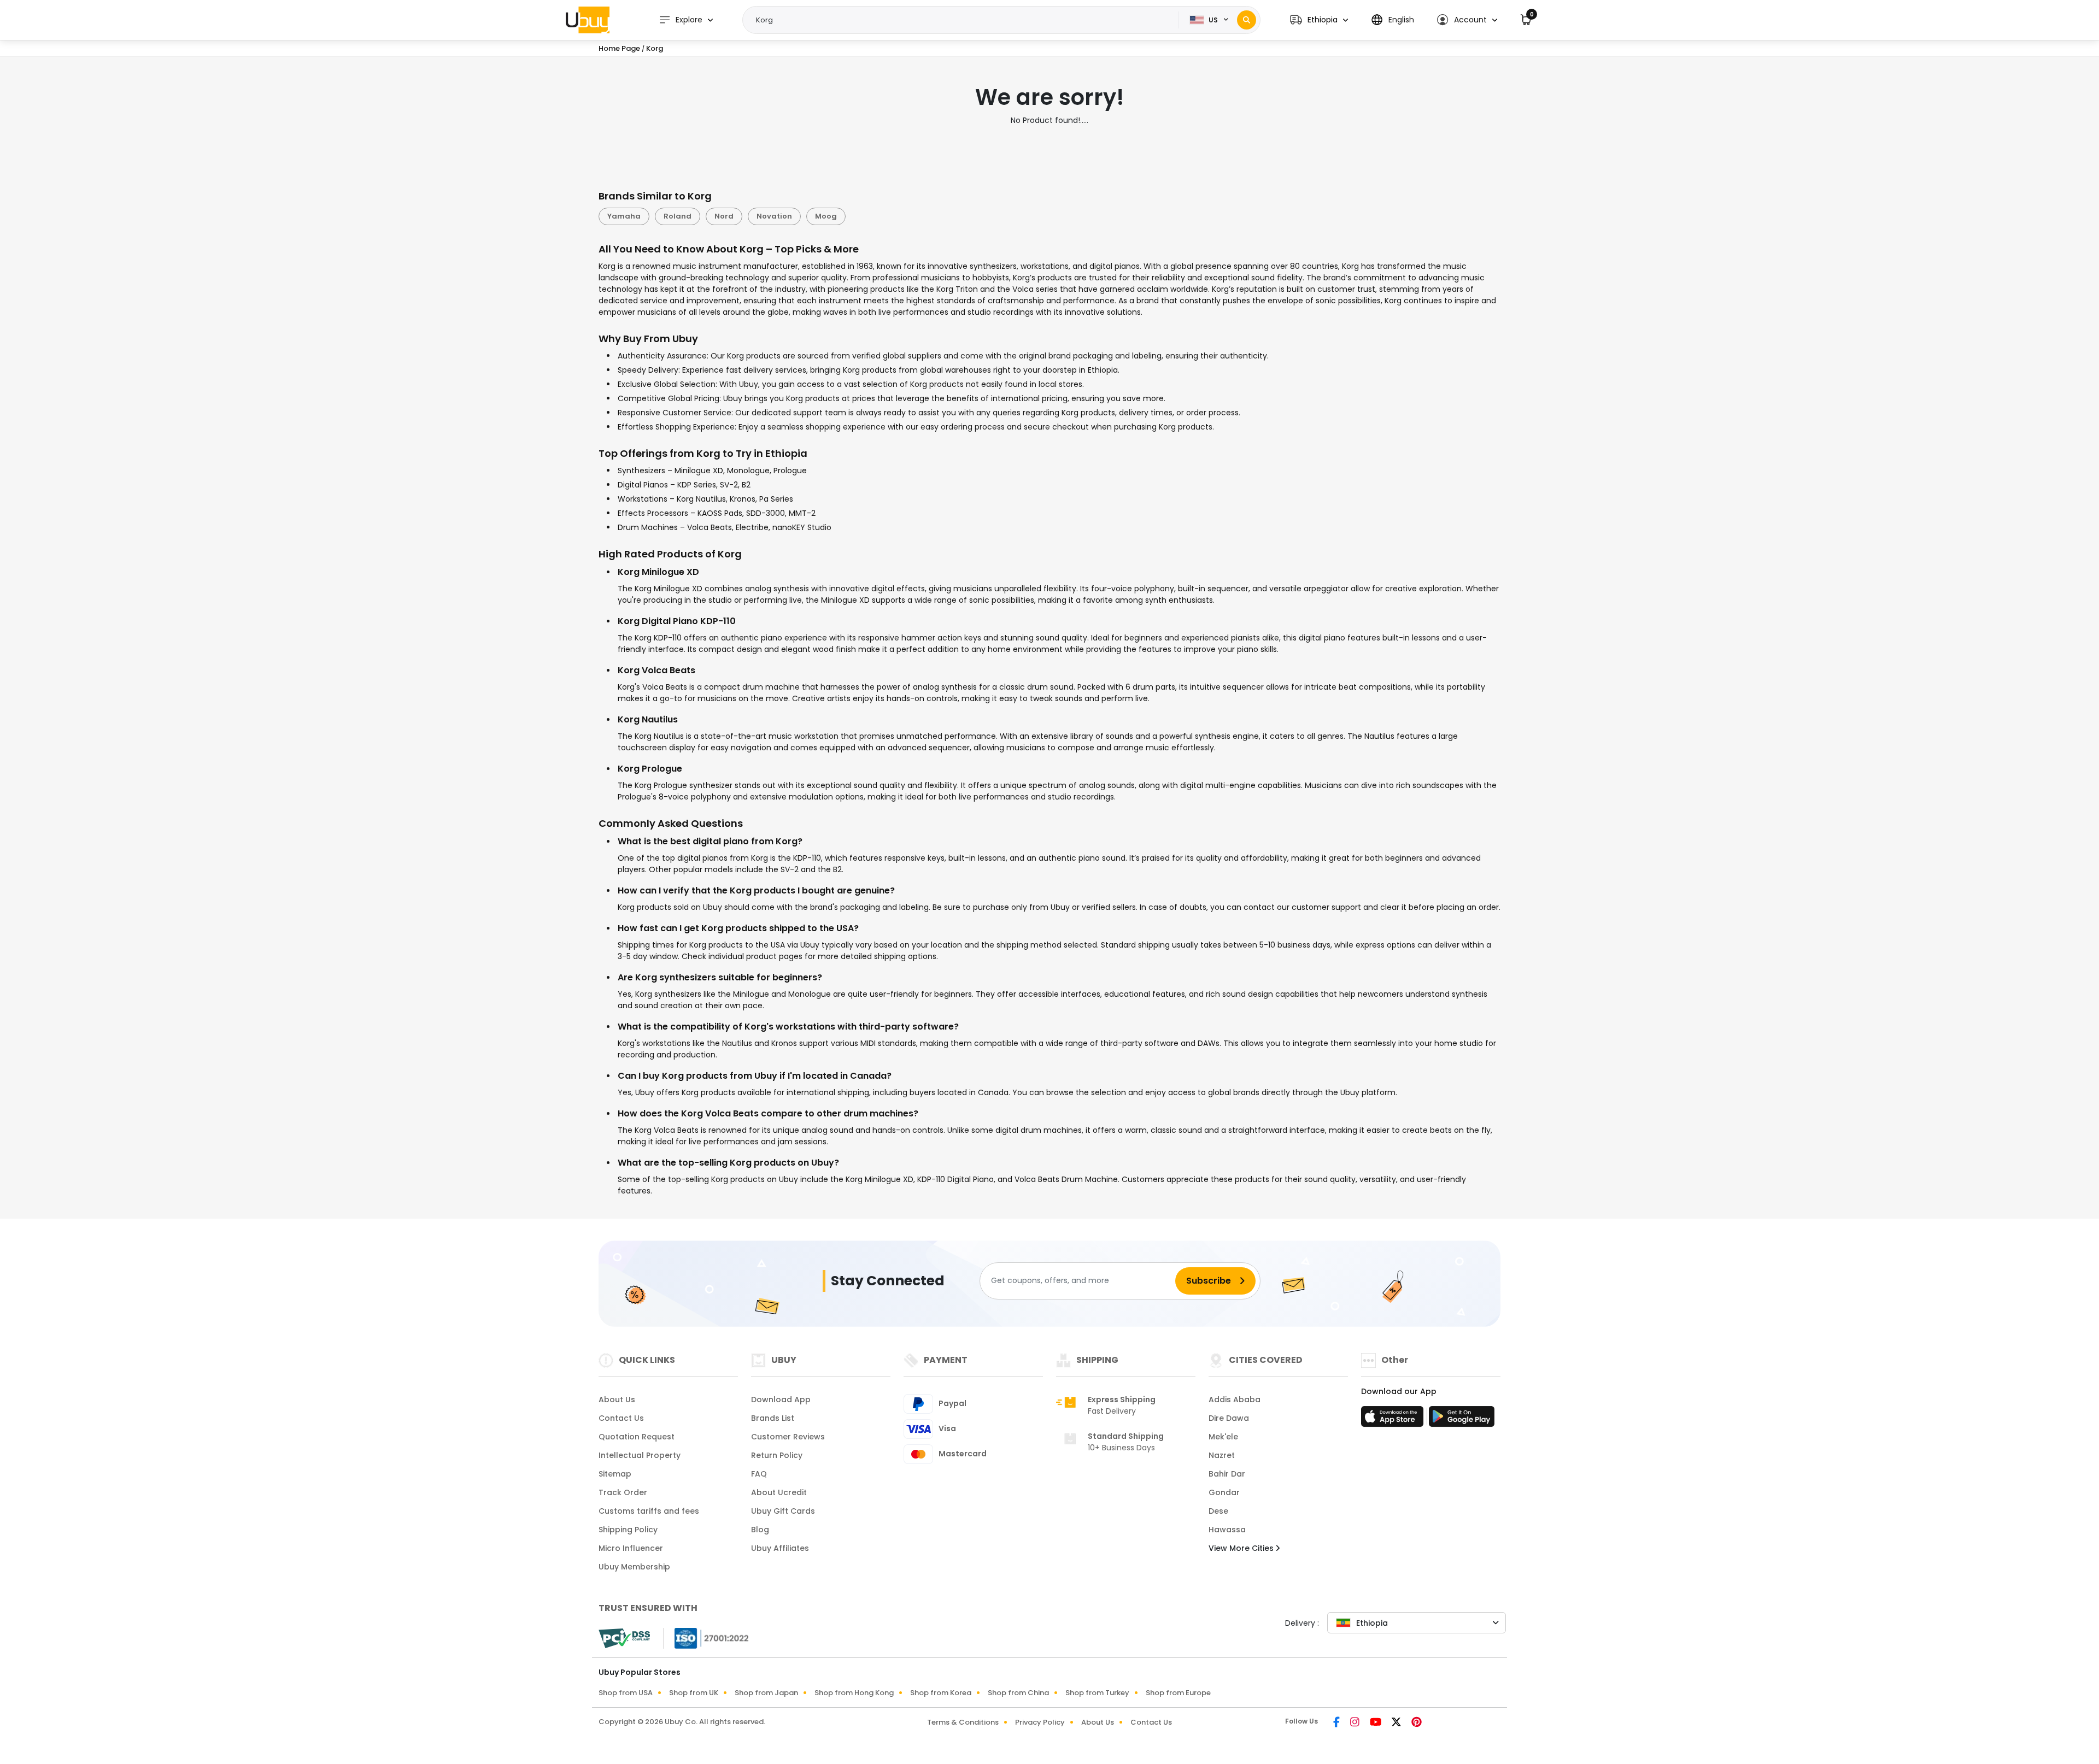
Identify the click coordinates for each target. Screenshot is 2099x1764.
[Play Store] (1462, 1420)
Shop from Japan (766, 1693)
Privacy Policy (1040, 1722)
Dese (1218, 1511)
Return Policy (777, 1455)
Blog (760, 1530)
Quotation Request (637, 1437)
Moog (826, 216)
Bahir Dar (1227, 1474)
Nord (724, 216)
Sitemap (615, 1474)
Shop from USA (626, 1693)
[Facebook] (1337, 1723)
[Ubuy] (588, 20)
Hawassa (1227, 1530)
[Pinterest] (1417, 1723)
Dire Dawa (1229, 1418)
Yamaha (624, 216)
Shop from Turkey (1097, 1693)
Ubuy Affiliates (780, 1548)
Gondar (1224, 1492)
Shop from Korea (941, 1693)
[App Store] (1394, 1420)
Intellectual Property (640, 1455)
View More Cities (1242, 1548)
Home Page (619, 48)
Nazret (1222, 1455)
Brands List (773, 1418)
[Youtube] (1376, 1723)
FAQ (759, 1474)
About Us (617, 1400)
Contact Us (621, 1418)
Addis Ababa (1235, 1400)
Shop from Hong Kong (854, 1693)
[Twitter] (1397, 1723)
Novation (774, 216)
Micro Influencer (631, 1548)
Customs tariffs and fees (649, 1511)
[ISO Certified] (706, 1637)
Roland (678, 216)
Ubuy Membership (634, 1567)
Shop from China (1018, 1693)
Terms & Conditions (963, 1722)
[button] (1319, 20)
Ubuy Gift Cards (783, 1511)
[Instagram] (1356, 1723)
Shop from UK (694, 1693)
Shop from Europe (1178, 1693)
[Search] (1247, 20)
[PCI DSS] (624, 1638)
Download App (781, 1400)
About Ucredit (779, 1492)
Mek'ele (1223, 1437)
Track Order (623, 1492)
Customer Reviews (788, 1437)
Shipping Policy (628, 1530)
